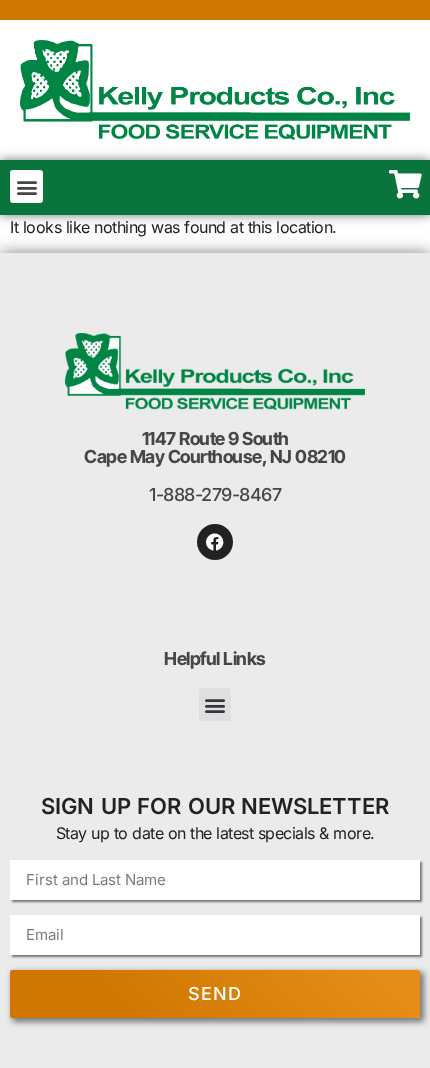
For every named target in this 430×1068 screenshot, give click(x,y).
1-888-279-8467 (215, 494)
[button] (26, 186)
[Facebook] (215, 542)
